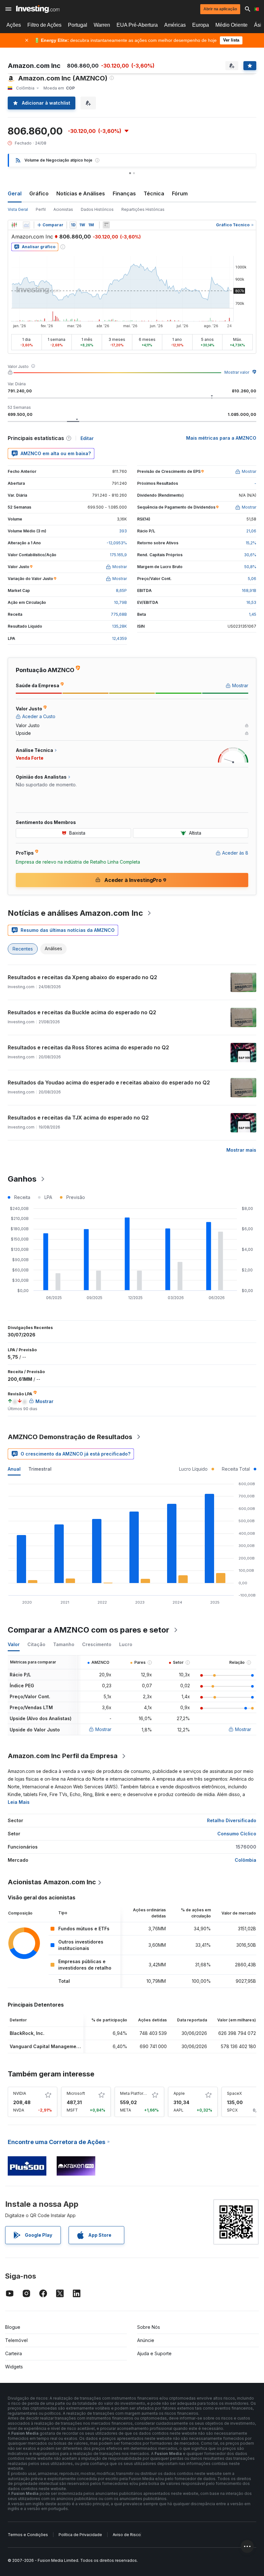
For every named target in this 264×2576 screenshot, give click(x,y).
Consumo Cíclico (237, 1834)
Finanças (124, 193)
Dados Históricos (97, 209)
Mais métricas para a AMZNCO (221, 438)
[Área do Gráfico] (26, 225)
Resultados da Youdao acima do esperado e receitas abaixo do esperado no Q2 (109, 1082)
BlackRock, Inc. (27, 2033)
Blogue (13, 2327)
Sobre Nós (149, 2327)
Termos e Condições (28, 2535)
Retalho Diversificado (232, 1820)
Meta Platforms (135, 2093)
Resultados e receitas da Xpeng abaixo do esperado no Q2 (82, 977)
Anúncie (146, 2340)
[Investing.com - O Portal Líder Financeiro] (38, 9)
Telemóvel (16, 2340)
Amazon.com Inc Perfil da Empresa (63, 1756)
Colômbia (245, 1860)
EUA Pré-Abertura (137, 25)
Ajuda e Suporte (154, 2353)
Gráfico (39, 193)
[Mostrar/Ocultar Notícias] (106, 225)
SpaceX (234, 2093)
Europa (201, 25)
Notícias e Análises (81, 193)
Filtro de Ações (44, 25)
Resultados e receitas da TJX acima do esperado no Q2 (78, 1118)
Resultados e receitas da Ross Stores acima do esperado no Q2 (88, 1047)
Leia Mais (19, 1802)
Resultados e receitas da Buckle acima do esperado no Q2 (82, 1012)
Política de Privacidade (80, 2535)
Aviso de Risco (127, 2535)
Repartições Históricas (143, 209)
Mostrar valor (237, 372)
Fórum (180, 193)
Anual (14, 1469)
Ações (14, 25)
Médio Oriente (231, 25)
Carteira (14, 2353)
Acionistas (63, 209)
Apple (179, 2093)
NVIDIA (20, 2093)
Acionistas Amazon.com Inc (52, 1882)
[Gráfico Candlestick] (14, 225)
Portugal (78, 25)
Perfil (41, 209)
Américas (175, 25)
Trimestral (40, 1469)
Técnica (154, 193)
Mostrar (103, 1729)
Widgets (14, 2367)
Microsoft (76, 2093)
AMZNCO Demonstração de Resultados (70, 1437)
